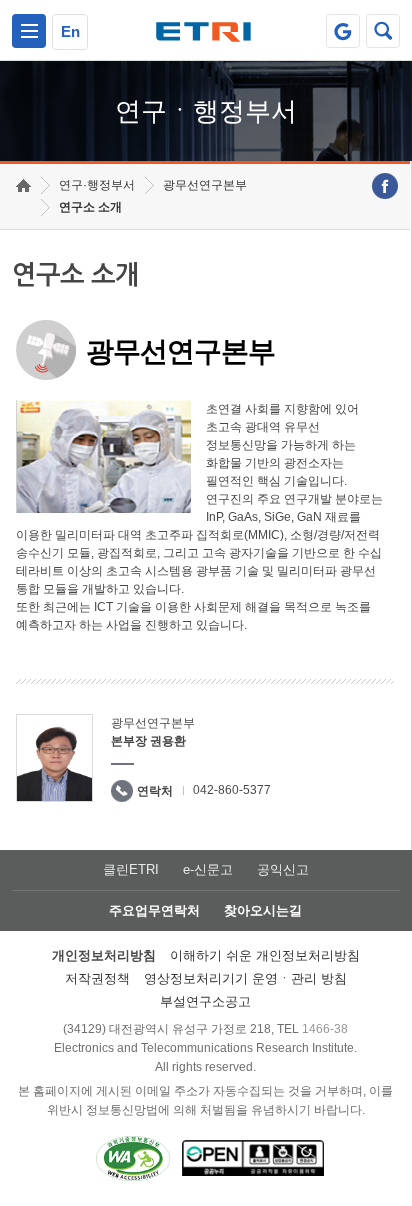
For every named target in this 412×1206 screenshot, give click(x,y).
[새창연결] (385, 186)
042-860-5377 (232, 790)
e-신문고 (208, 869)
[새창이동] (343, 31)
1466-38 (325, 1029)
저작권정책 (97, 978)
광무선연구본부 (205, 185)
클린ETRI (131, 869)
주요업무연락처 (154, 910)
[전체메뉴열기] (29, 31)
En (70, 31)
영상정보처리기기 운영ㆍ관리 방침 (245, 978)
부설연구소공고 (205, 1001)
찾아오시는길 (263, 910)
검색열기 (383, 31)
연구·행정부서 (97, 185)
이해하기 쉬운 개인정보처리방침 (265, 955)
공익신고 (283, 869)
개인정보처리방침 (104, 955)
